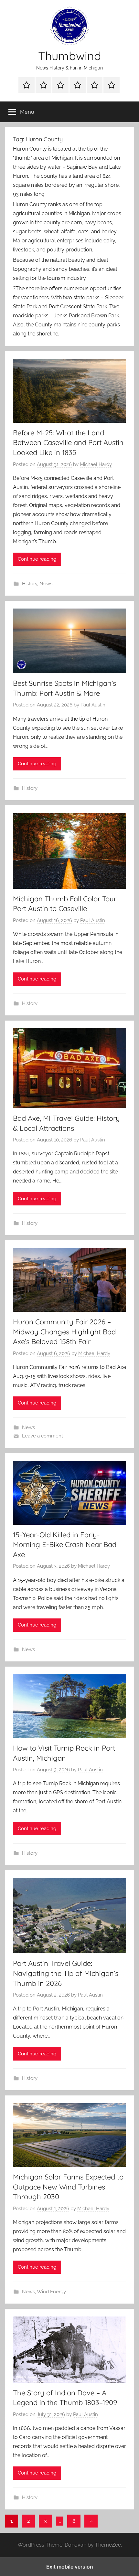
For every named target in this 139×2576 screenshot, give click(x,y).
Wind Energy (51, 2292)
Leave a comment (43, 1436)
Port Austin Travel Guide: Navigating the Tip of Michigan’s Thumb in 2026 (66, 1973)
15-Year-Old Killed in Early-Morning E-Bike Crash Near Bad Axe (65, 1545)
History (30, 584)
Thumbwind (70, 56)
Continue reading (37, 559)
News (46, 584)
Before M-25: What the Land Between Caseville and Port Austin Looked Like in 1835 (68, 443)
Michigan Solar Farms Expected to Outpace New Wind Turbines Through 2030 (68, 2187)
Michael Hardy (96, 464)
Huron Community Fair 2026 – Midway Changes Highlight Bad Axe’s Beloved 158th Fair (64, 1332)
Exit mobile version (70, 2567)
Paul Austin (93, 705)
